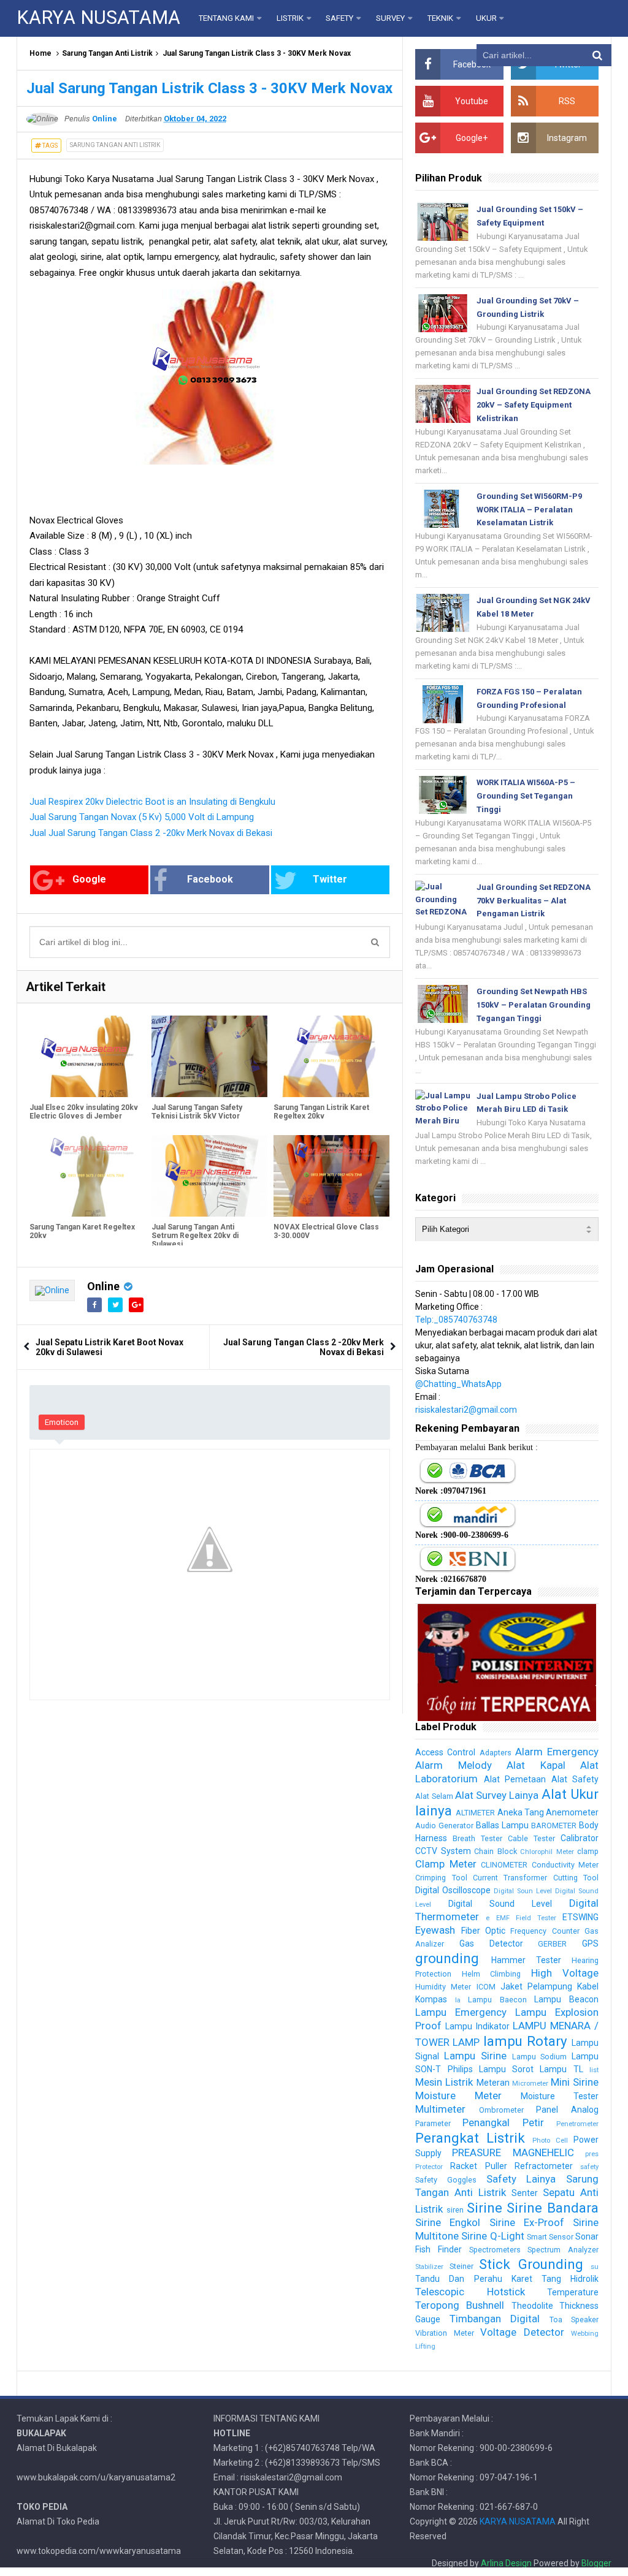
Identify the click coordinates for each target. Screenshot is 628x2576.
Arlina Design (506, 2563)
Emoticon (62, 1422)
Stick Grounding (531, 2264)
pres (592, 2154)
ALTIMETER (475, 1813)
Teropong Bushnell (460, 2305)
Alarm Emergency (557, 1752)
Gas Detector (491, 1943)
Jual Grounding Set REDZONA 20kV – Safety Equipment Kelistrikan (534, 405)
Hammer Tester (526, 1960)
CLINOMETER (504, 1865)
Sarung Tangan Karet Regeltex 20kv (82, 1231)
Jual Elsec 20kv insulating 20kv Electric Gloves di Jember (84, 1112)
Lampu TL (561, 2069)
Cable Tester (531, 1838)
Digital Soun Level (523, 1891)
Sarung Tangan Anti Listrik (107, 53)
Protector (429, 2167)
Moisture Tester (560, 2096)
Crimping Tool (441, 1878)
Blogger (596, 2563)
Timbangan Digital (495, 2319)
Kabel (588, 1986)
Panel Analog (567, 2110)
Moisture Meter (458, 2095)
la (458, 2000)
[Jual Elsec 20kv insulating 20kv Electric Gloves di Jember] (87, 1056)
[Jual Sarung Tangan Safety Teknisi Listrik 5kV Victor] (209, 1056)
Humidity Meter (443, 1987)
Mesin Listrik (444, 2082)
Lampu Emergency (461, 2012)
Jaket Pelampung (536, 1986)
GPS (590, 1943)
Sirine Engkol (448, 2222)
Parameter (433, 2123)
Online (103, 1286)
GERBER (552, 1944)
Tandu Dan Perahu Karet (473, 2279)
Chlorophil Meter (547, 1852)
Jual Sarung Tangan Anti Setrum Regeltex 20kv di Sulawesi (195, 1236)
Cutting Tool (576, 1878)
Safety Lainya (521, 2179)
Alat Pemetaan (515, 1779)
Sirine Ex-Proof (527, 2222)
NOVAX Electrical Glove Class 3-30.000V (326, 1231)
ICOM (486, 1987)
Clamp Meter (446, 1864)
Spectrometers (495, 2250)
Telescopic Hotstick (470, 2292)
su (595, 2267)
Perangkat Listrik (470, 2138)
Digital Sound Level (500, 1904)
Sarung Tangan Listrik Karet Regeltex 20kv (321, 1112)
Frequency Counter (545, 1931)
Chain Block (495, 1851)
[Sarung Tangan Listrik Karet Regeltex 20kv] (331, 1056)
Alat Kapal (536, 1765)
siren (455, 2210)
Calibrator (580, 1838)
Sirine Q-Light (492, 2236)
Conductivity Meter (565, 1865)
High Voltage (565, 1973)
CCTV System (443, 1851)
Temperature (573, 2292)
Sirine (484, 2208)
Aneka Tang (521, 1812)
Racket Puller (478, 2166)
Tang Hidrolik (570, 2279)
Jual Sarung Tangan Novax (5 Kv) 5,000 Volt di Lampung (142, 817)
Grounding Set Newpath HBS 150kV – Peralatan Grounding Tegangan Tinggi (534, 1005)
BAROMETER (554, 1826)
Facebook (210, 879)
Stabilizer (429, 2267)
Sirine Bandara (553, 2208)
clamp (588, 1851)
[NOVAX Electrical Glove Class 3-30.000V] (331, 1176)
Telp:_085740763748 (456, 1320)
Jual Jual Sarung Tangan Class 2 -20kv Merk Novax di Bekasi (151, 833)
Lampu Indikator (477, 2026)
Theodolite (532, 2306)
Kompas (431, 1999)
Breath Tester (477, 1838)
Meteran (493, 2083)
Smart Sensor (550, 2237)
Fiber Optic (483, 1931)
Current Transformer (510, 1878)
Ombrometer (501, 2110)
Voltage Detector (522, 2332)
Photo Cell (550, 2141)
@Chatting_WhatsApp (458, 1384)
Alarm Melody (453, 1765)
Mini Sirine (575, 2082)
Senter (525, 2193)
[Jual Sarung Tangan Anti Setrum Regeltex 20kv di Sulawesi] (209, 1176)
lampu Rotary (525, 2041)
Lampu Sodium (540, 2057)
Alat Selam (434, 1796)
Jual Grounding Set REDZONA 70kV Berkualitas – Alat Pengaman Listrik (534, 901)
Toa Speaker (574, 2320)
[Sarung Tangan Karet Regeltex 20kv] (87, 1176)
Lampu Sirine (475, 2056)
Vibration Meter (444, 2333)
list (594, 2070)
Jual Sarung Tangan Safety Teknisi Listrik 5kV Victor (197, 1112)
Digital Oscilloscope (453, 1890)
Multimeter (440, 2109)
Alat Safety (575, 1779)
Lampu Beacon (566, 1999)
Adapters (496, 1753)
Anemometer (572, 1812)
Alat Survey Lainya (497, 1795)
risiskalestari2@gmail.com (466, 1410)
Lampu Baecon (497, 2000)
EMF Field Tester (526, 1918)
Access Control (445, 1752)
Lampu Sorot (506, 2069)
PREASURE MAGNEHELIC (513, 2152)
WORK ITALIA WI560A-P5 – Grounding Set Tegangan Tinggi (526, 796)
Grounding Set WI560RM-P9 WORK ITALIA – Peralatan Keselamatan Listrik (529, 510)
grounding (447, 1958)
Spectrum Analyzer (563, 2250)
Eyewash (435, 1930)
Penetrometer (577, 2124)
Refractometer (544, 2166)
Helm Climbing (491, 1974)
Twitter (330, 879)
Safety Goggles (446, 2180)
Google (89, 879)
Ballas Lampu (502, 1825)
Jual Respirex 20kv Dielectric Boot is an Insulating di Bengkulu (152, 802)
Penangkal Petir (503, 2122)
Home (40, 53)
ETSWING (580, 1917)
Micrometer (530, 2084)
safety (589, 2167)
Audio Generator (444, 1826)
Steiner (461, 2266)
